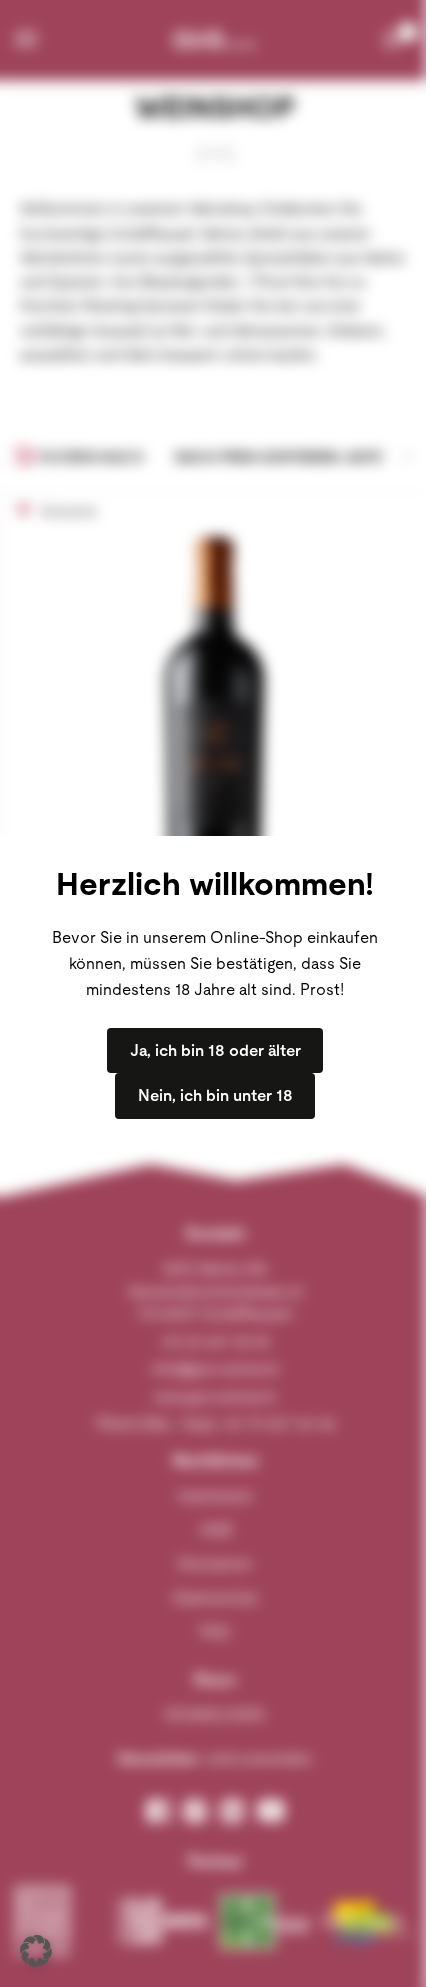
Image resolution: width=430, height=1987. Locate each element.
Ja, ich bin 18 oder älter (215, 1050)
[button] (36, 1951)
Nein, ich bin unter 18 (215, 1095)
